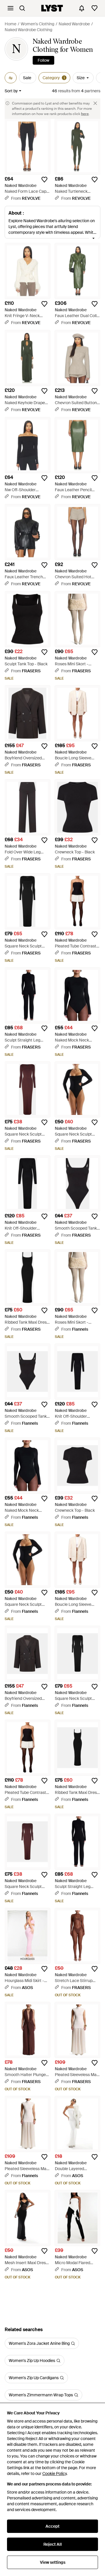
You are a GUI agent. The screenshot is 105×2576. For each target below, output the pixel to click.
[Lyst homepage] (52, 8)
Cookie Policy (54, 2474)
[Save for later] (44, 180)
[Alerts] (82, 8)
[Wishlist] (94, 8)
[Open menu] (10, 8)
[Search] (22, 8)
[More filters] (11, 78)
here (85, 114)
